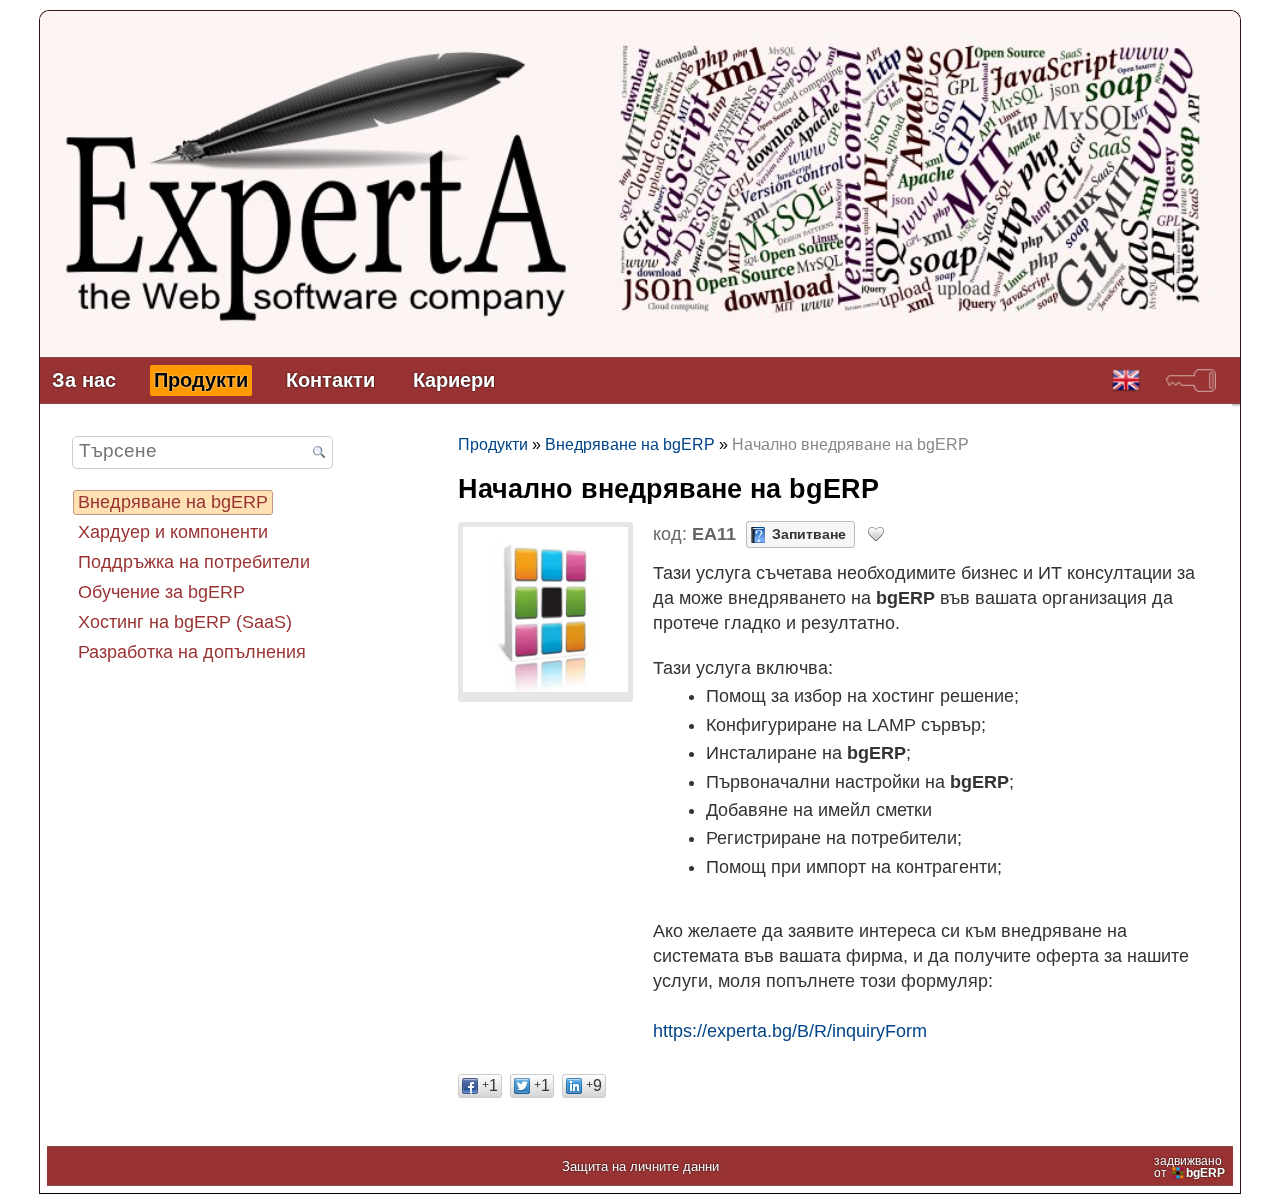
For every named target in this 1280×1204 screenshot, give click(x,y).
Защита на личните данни (640, 1166)
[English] (1126, 380)
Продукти (201, 380)
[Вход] (1191, 380)
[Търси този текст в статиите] (319, 454)
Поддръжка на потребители (194, 562)
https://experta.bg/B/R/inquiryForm (790, 1031)
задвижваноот (1189, 1167)
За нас (84, 380)
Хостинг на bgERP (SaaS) (185, 622)
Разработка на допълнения (192, 652)
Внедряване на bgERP (173, 502)
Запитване (809, 534)
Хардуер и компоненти (173, 532)
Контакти (330, 380)
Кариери (454, 380)
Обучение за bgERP (161, 592)
